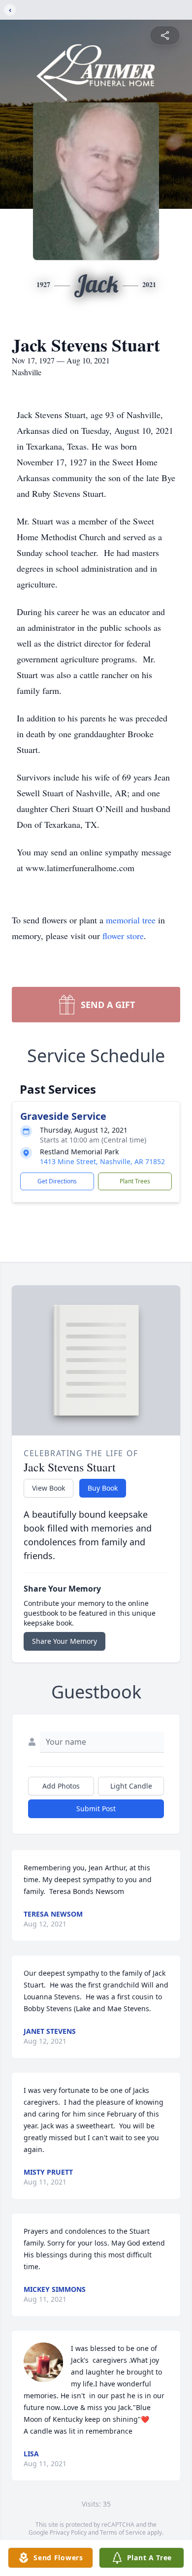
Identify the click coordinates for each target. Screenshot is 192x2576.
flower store (123, 936)
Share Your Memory (64, 1641)
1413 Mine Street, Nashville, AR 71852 (102, 1161)
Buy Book (103, 1488)
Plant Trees (135, 1181)
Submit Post (96, 1809)
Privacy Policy (68, 2532)
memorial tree (131, 920)
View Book (48, 1488)
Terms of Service (123, 2532)
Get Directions (57, 1181)
